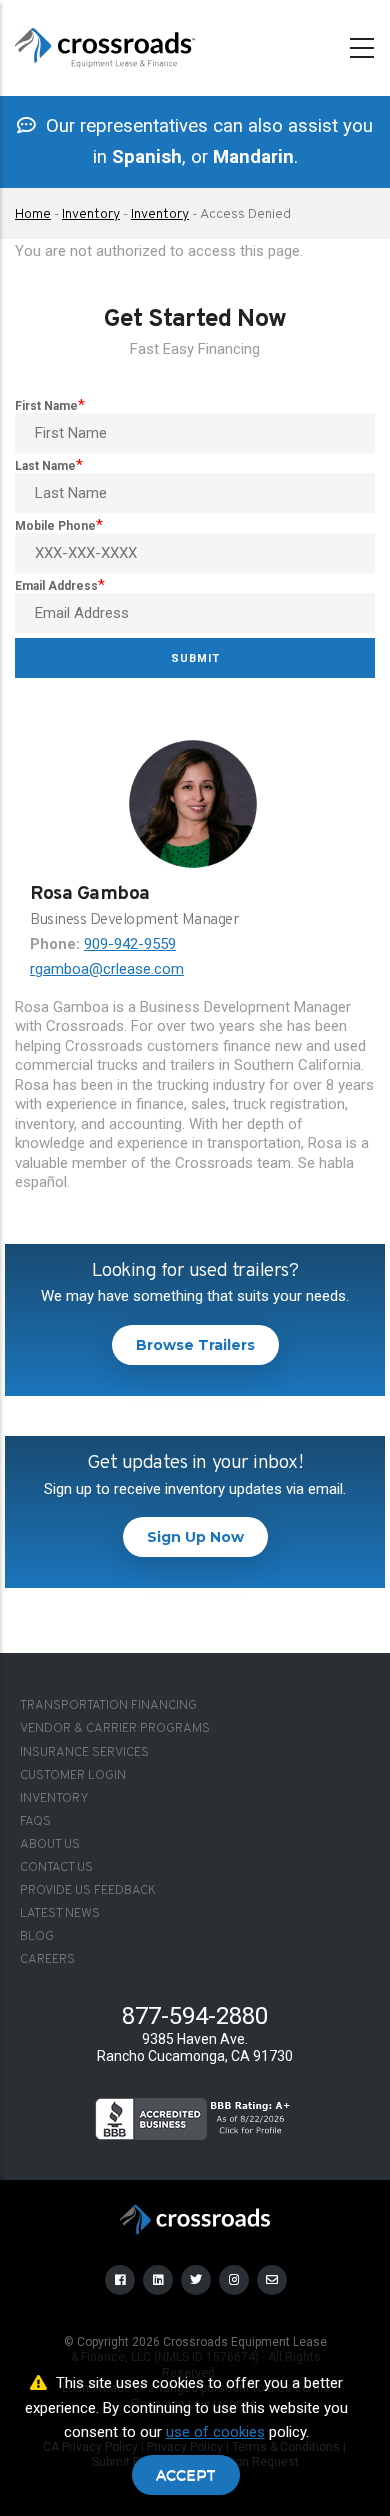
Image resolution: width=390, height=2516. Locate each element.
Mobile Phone (55, 526)
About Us (50, 1845)
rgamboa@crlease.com (107, 969)
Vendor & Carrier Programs (115, 1729)
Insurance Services (84, 1753)
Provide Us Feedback (88, 1891)
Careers (47, 1960)
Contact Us (56, 1868)
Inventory (91, 214)
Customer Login (73, 1776)
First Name (46, 406)
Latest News (60, 1914)
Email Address (56, 586)
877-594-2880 (195, 2016)
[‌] (121, 2279)
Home (33, 214)
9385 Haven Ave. (195, 2039)
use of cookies (215, 2432)
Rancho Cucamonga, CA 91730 (195, 2056)
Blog (37, 1937)
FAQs (35, 1822)
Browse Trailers (195, 1345)
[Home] (105, 44)
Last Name (45, 466)
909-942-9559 (130, 944)
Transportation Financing (108, 1706)
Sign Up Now (195, 1537)
